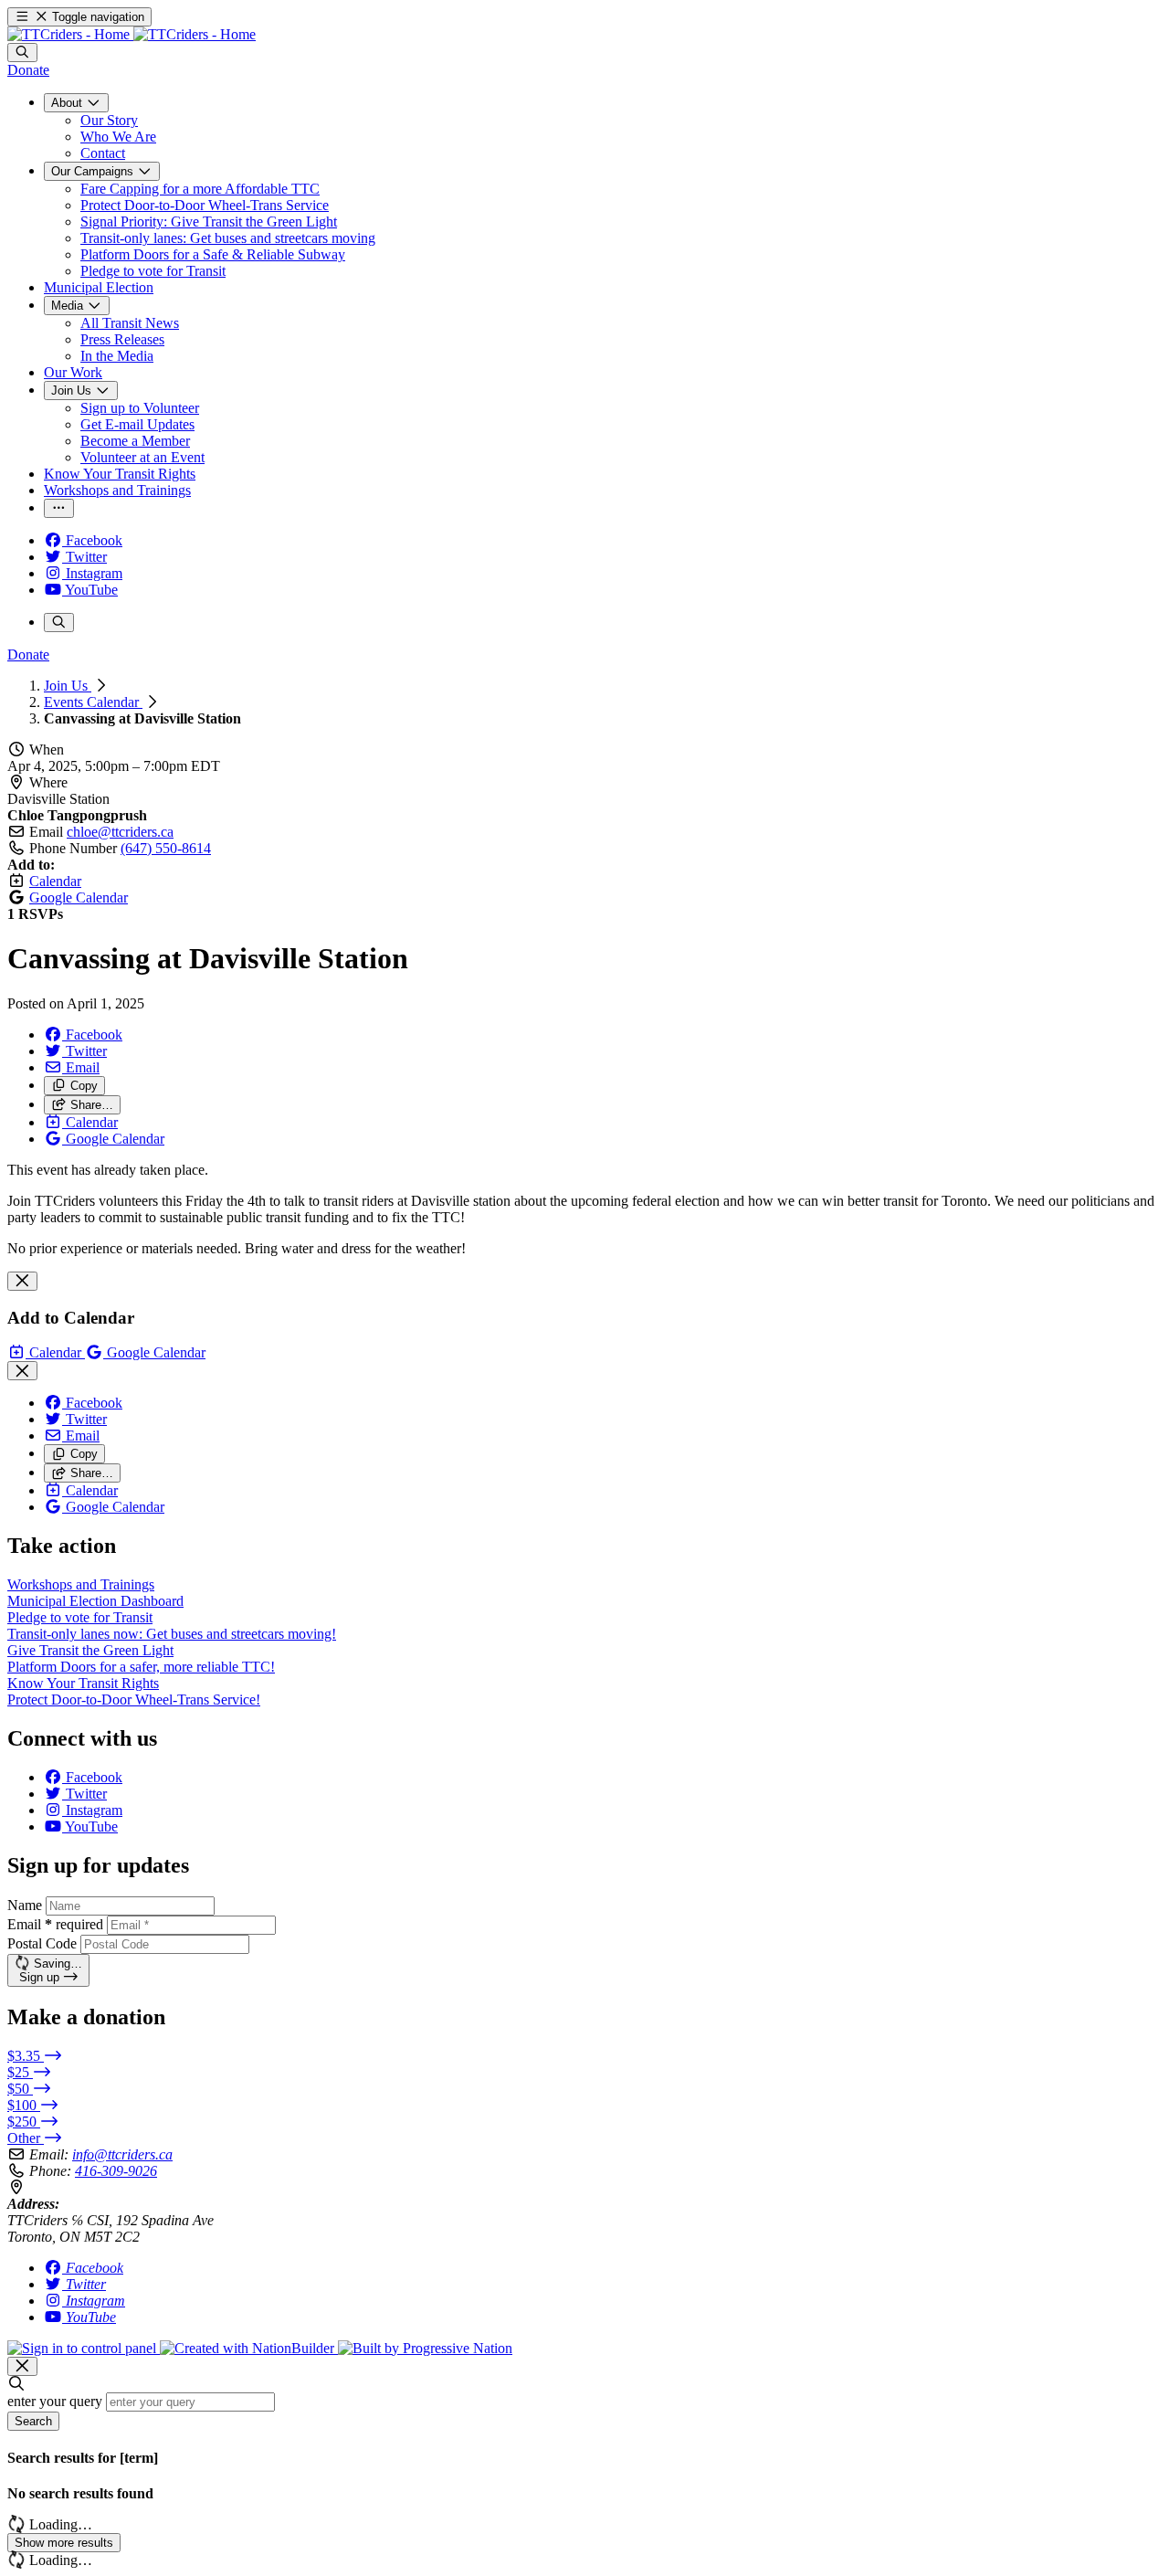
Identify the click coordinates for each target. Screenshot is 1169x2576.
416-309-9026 (116, 2171)
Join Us (68, 686)
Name (25, 1905)
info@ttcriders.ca (122, 2154)
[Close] (22, 1281)
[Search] (22, 53)
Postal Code (42, 1943)
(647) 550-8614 (166, 848)
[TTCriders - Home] (132, 34)
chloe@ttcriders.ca (120, 832)
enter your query (55, 2401)
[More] (59, 508)
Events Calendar (93, 702)
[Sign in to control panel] (84, 2348)
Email (55, 1924)
